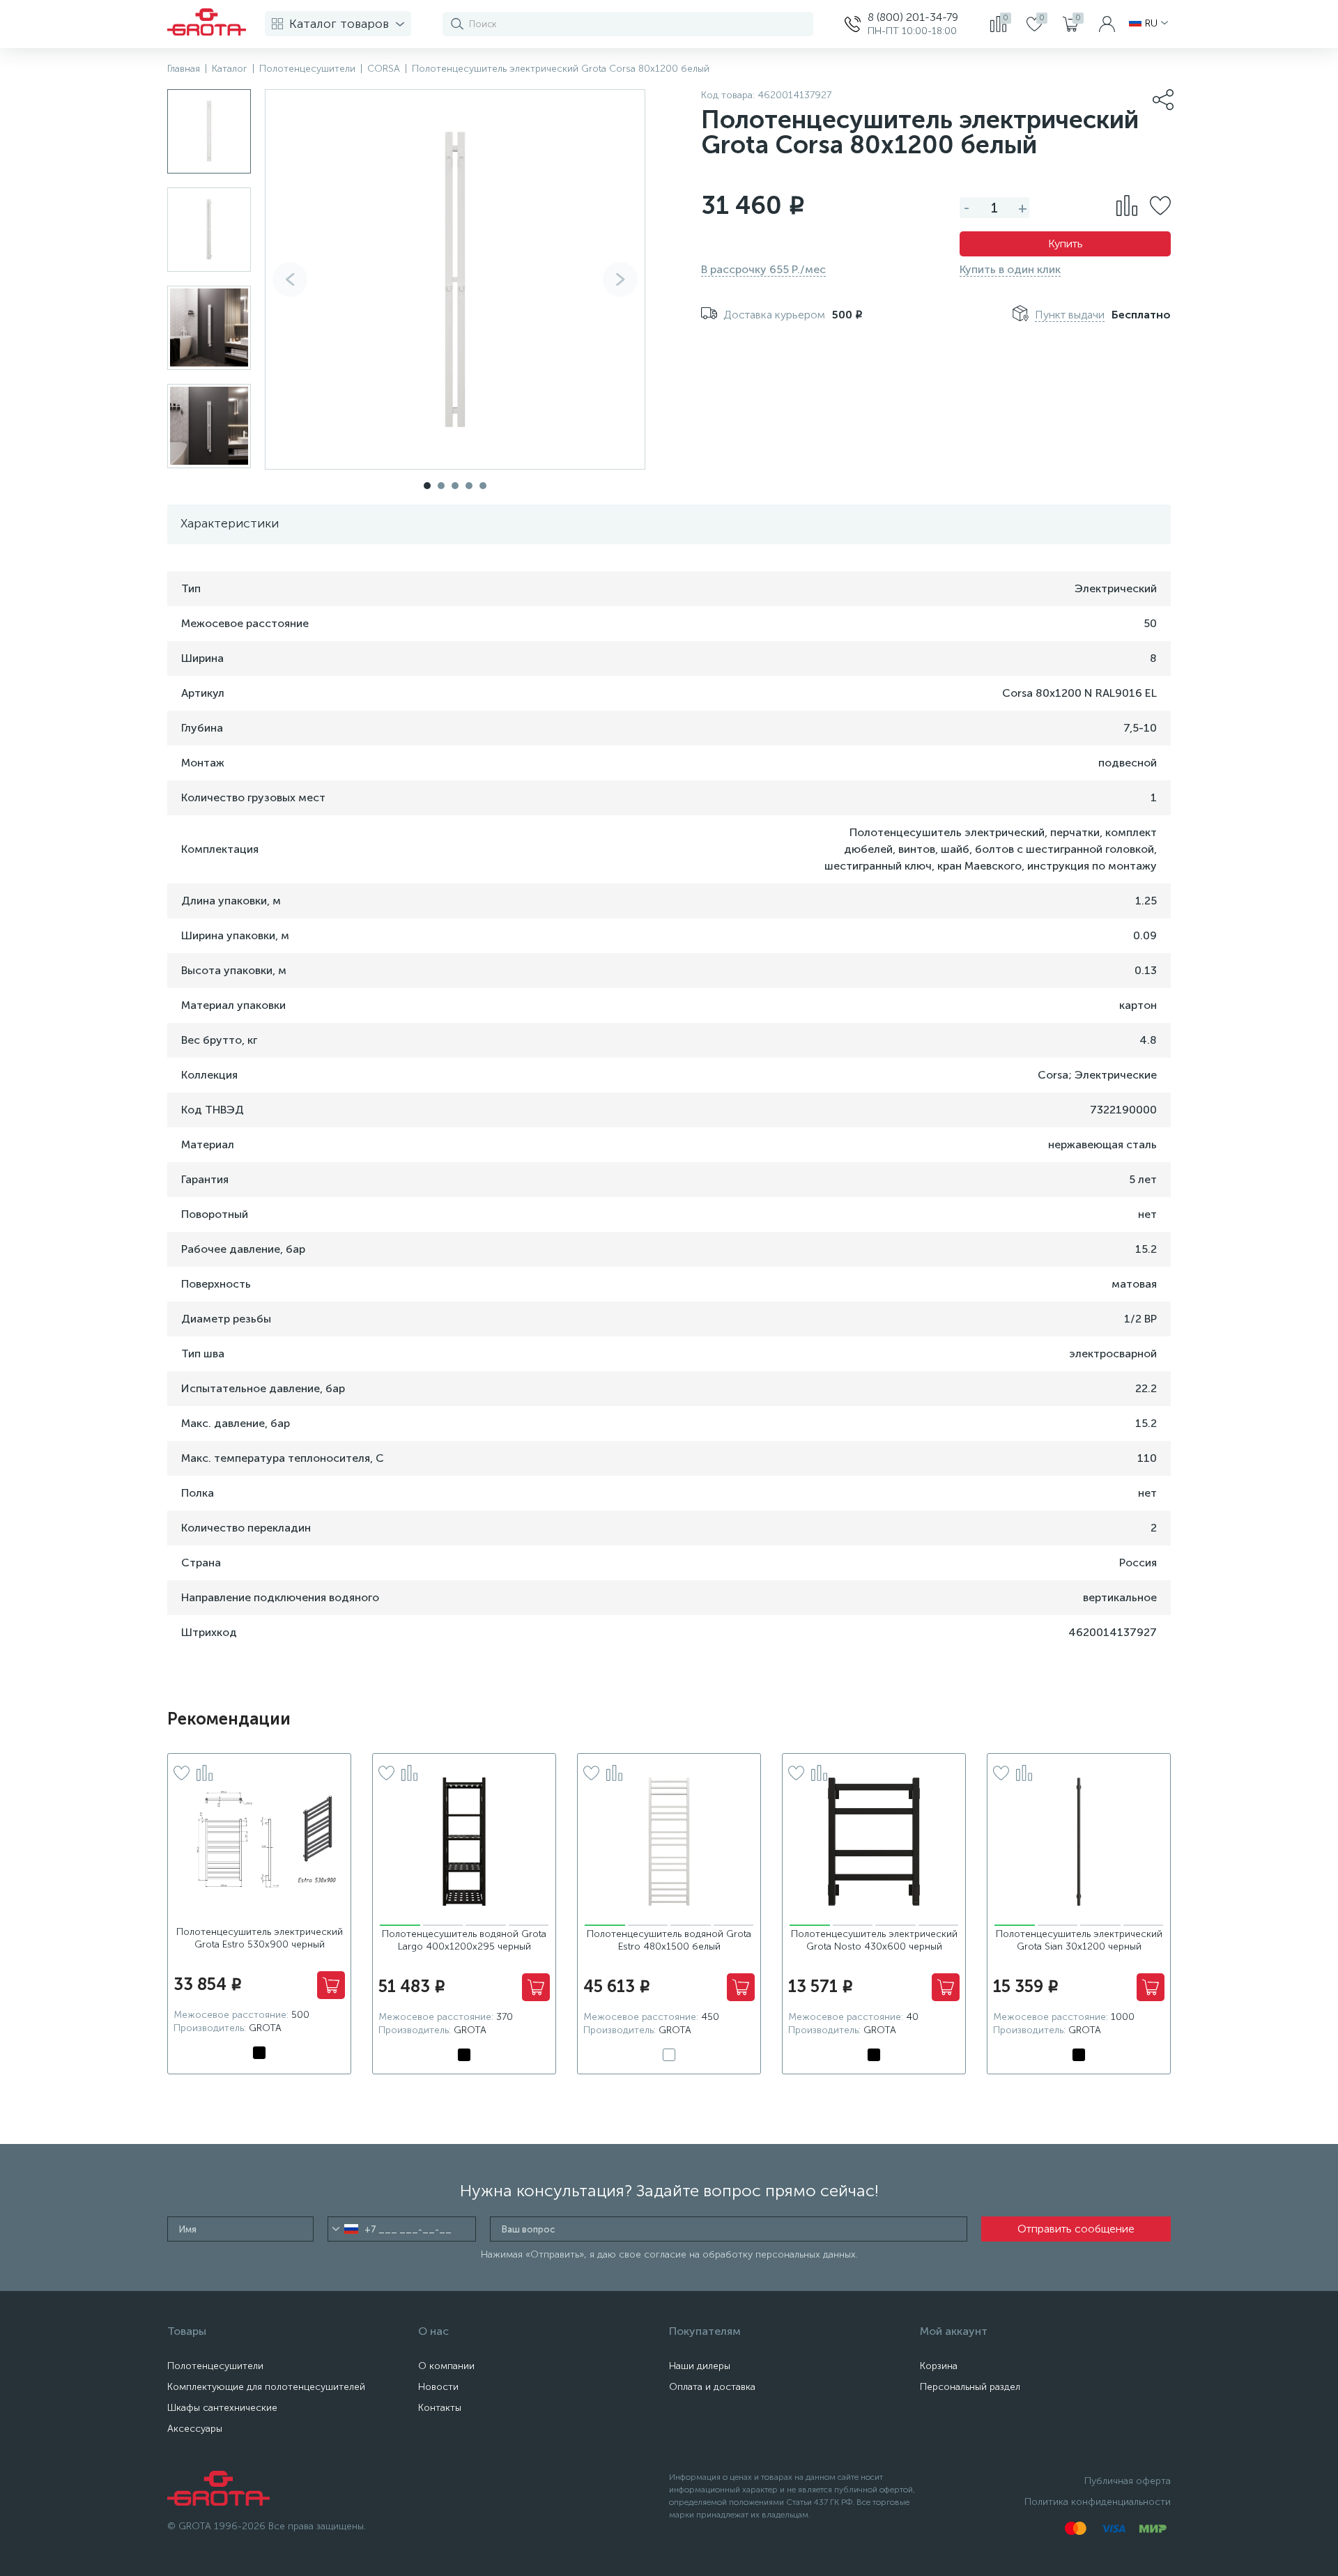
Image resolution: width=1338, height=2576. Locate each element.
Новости (438, 2387)
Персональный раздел (970, 2387)
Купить (1066, 244)
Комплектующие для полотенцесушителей (266, 2387)
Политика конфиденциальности (1098, 2502)
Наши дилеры (700, 2366)
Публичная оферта (1128, 2481)
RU (1151, 24)
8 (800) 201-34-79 (913, 17)
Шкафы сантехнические (222, 2408)
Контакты (440, 2408)
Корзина (939, 2366)
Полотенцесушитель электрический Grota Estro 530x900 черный (260, 1938)
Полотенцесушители (215, 2366)
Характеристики (230, 523)
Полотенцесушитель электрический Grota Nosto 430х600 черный (874, 1940)
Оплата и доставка (712, 2387)
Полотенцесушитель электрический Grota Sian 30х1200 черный (1079, 1940)
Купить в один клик (1010, 269)
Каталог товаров (339, 24)
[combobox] (345, 2229)
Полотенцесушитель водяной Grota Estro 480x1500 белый (669, 1940)
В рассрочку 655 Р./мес (763, 269)
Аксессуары (195, 2429)
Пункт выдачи (1070, 315)
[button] (620, 279)
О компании (446, 2366)
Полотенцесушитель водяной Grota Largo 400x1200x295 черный (464, 1940)
